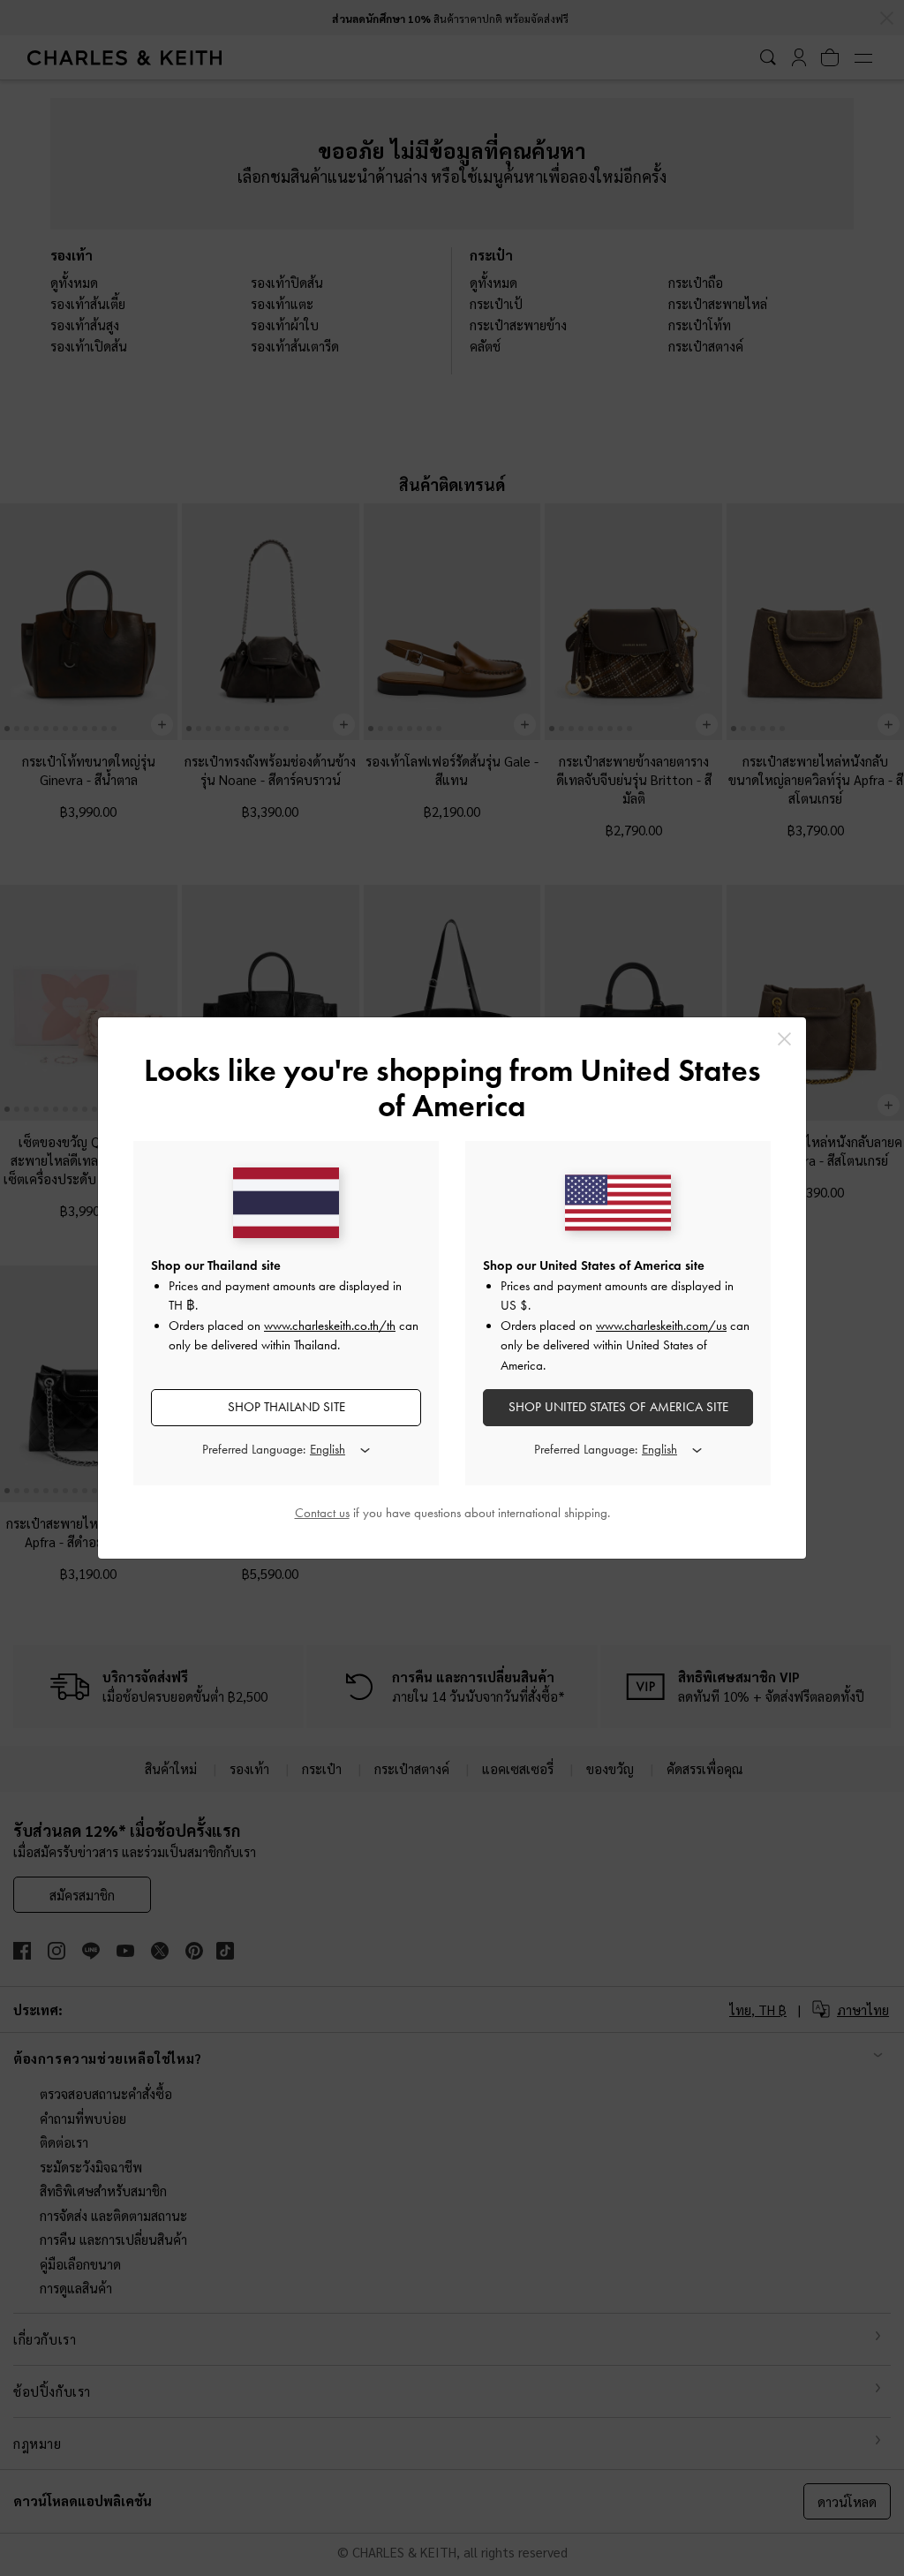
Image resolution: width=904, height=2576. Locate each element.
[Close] (784, 1039)
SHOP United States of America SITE (618, 1407)
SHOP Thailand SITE (286, 1407)
